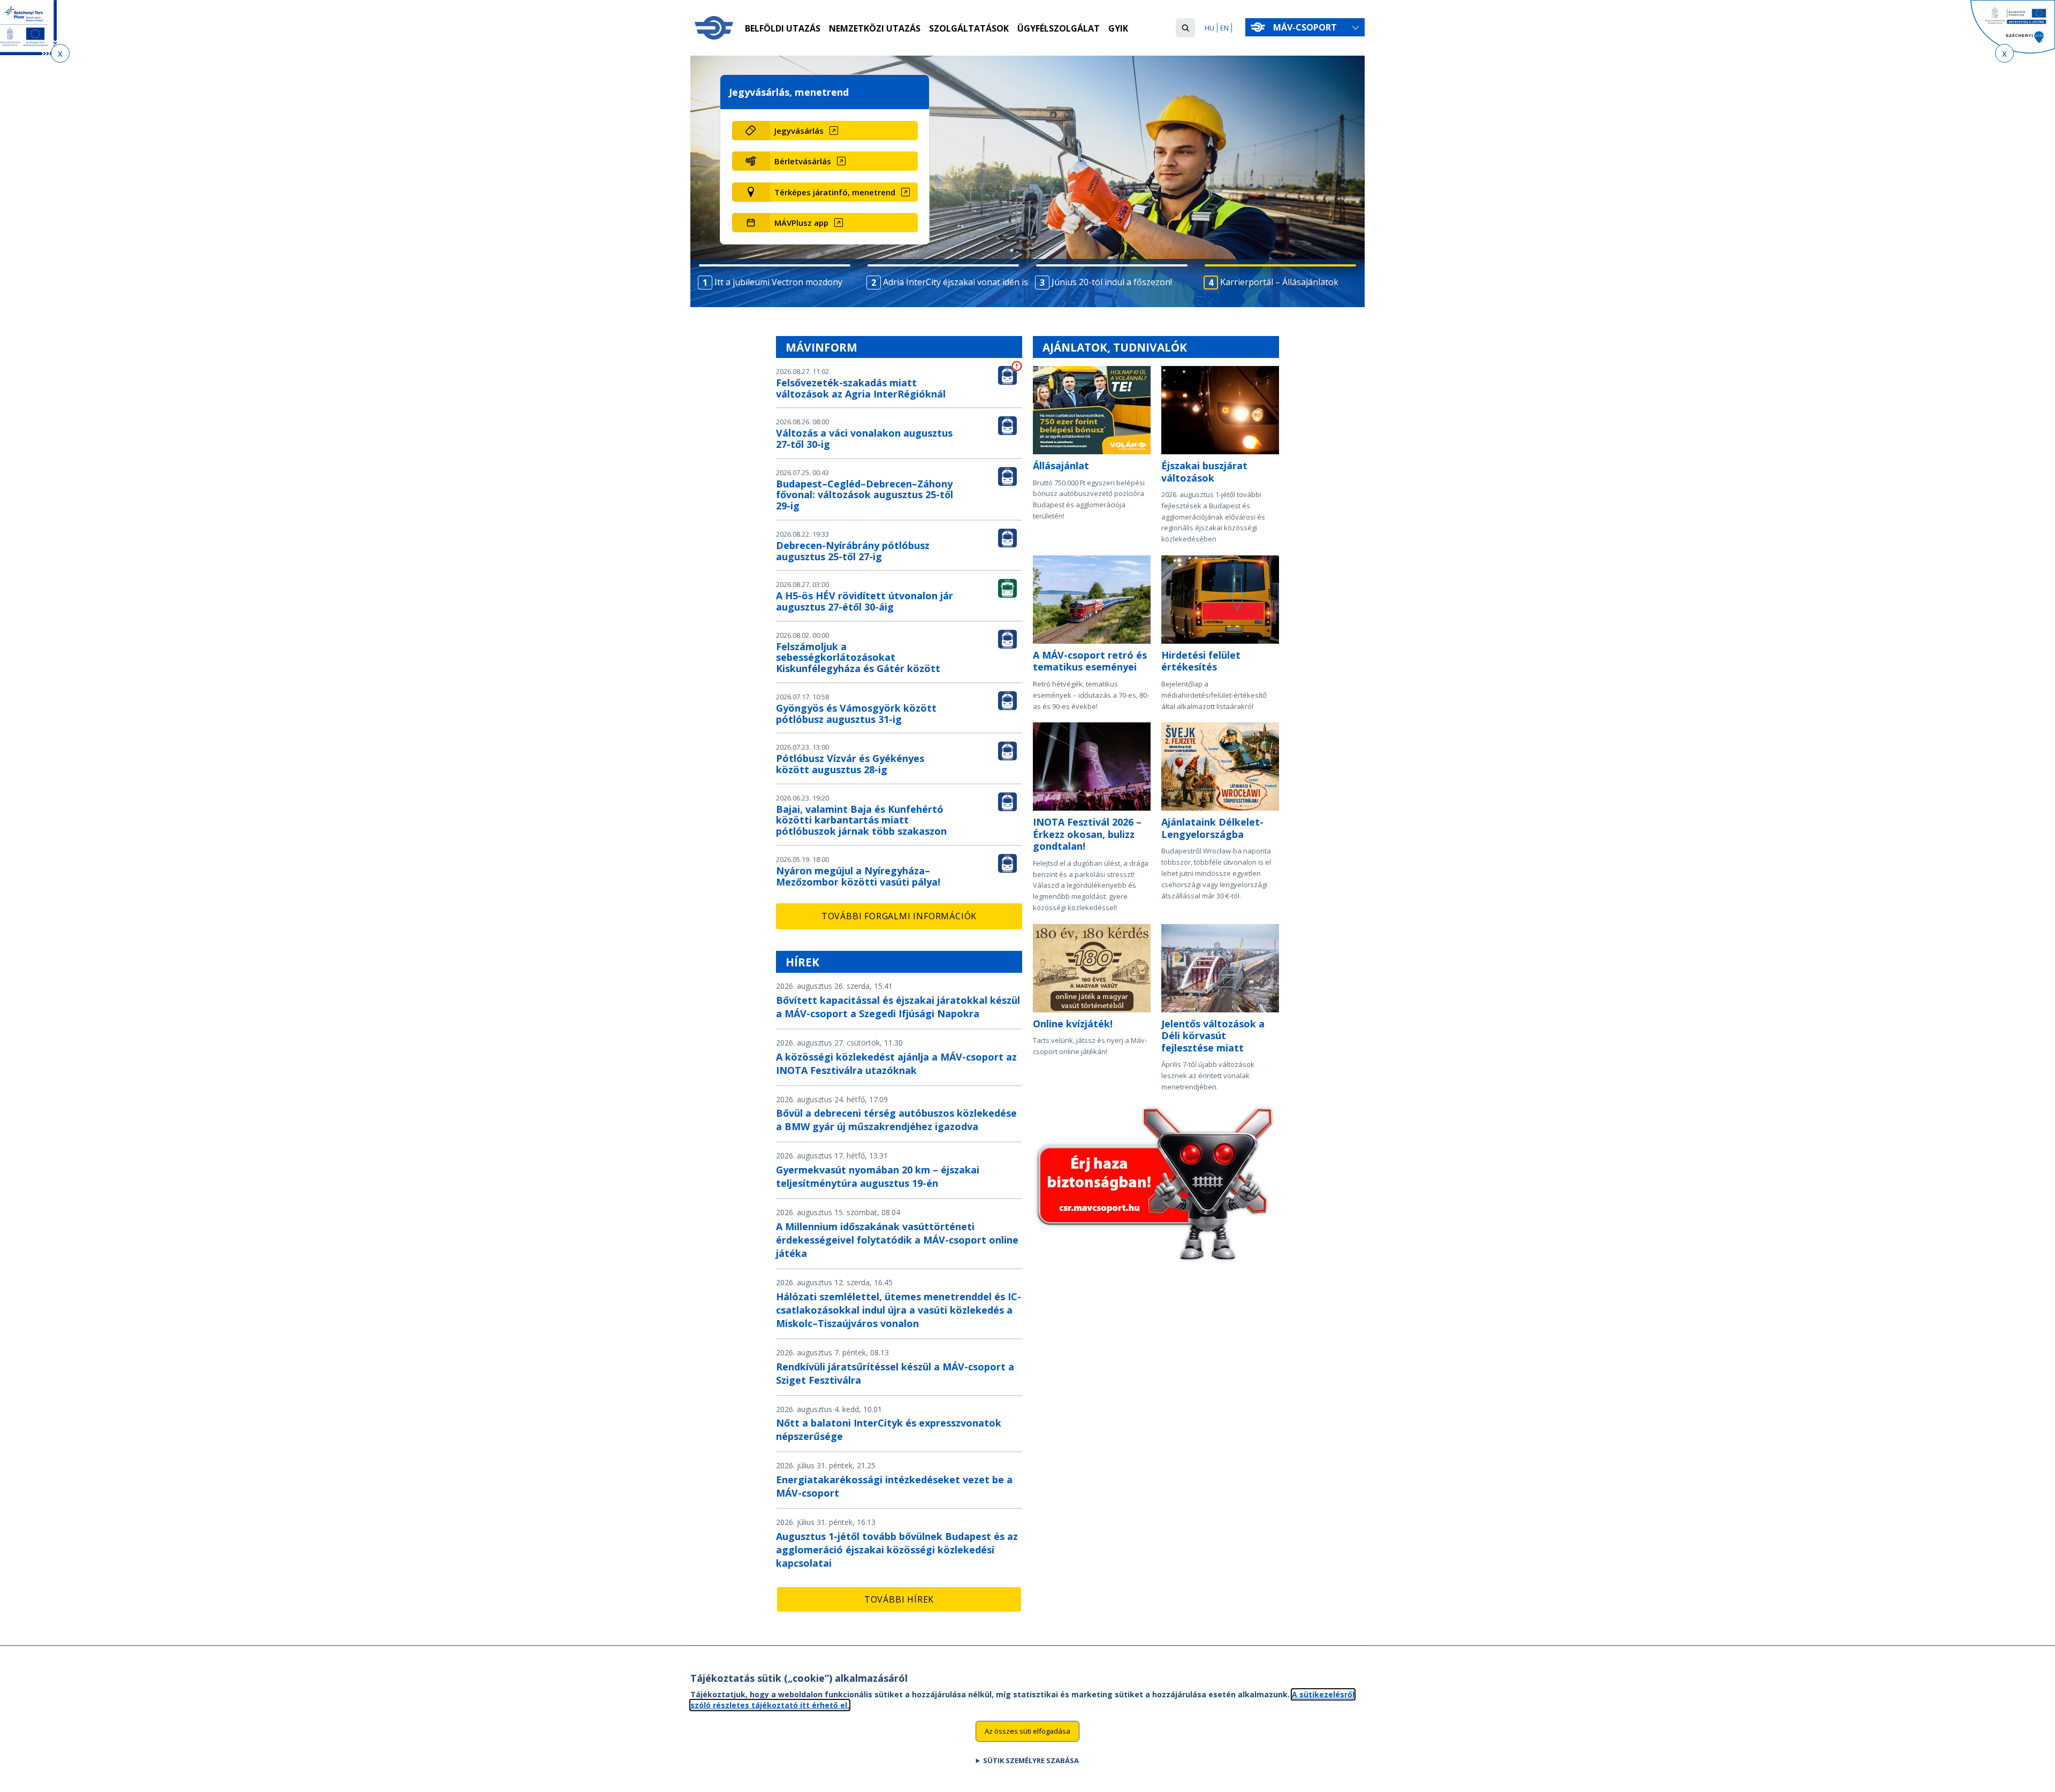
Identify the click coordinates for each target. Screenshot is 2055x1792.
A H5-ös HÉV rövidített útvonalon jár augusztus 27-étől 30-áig (865, 601)
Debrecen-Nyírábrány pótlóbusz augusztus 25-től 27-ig (853, 551)
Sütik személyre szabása (1031, 1760)
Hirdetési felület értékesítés (1201, 661)
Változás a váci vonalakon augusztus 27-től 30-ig (864, 439)
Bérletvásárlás (803, 161)
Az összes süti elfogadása (1027, 1731)
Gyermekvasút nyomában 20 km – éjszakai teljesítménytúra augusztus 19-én (878, 1176)
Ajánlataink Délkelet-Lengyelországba (1212, 828)
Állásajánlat (1061, 466)
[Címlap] (714, 28)
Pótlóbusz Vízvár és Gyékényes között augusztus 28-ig (850, 764)
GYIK (1118, 28)
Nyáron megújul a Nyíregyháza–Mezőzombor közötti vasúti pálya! (858, 876)
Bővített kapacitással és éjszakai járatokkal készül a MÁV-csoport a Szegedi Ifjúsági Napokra (898, 1007)
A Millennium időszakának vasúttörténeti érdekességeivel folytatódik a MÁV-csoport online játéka (897, 1240)
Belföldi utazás (783, 28)
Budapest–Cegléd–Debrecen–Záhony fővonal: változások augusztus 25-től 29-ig (865, 495)
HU (1209, 28)
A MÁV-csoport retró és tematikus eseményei (1090, 661)
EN (1224, 28)
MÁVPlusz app (801, 223)
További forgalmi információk (899, 916)
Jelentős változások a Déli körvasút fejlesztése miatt (1213, 1036)
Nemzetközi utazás (875, 28)
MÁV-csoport (1306, 27)
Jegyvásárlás (799, 131)
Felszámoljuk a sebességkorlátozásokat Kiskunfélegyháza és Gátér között (858, 658)
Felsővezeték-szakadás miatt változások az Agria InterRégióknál (861, 388)
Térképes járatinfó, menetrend (835, 192)
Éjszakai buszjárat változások (1204, 472)
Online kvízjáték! (1073, 1024)
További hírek (899, 1599)
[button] (1185, 28)
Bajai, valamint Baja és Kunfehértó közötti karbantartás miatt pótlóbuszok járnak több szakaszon (861, 820)
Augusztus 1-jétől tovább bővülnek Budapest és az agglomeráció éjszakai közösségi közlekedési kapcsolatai (897, 1550)
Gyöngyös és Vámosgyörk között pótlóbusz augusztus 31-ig (856, 714)
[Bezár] (60, 53)
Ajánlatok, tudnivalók (1115, 347)
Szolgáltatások (969, 28)
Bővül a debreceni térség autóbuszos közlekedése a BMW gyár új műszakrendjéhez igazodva (896, 1120)
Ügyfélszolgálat (1059, 28)
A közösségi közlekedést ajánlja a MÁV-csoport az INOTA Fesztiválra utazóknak (896, 1063)
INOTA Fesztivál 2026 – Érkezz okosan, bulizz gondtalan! (1087, 834)
